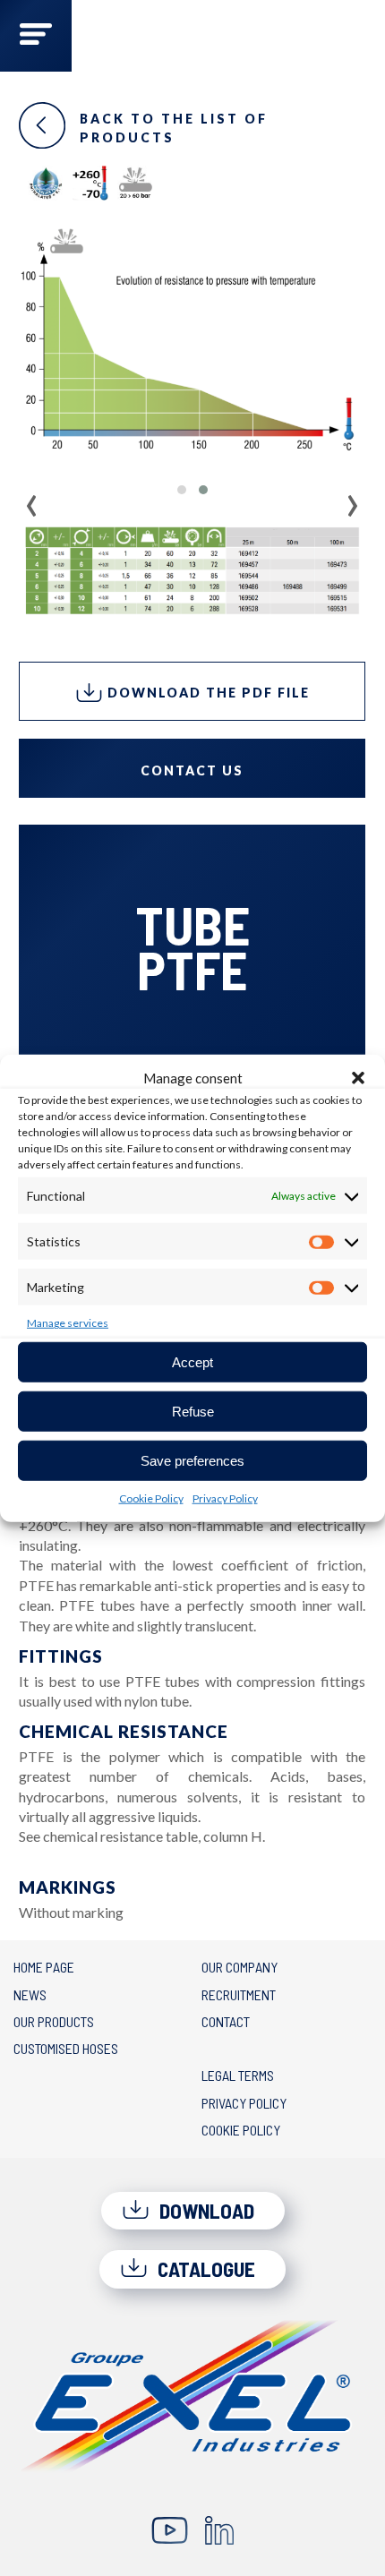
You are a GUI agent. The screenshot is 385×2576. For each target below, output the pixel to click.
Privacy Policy (225, 1498)
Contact (226, 2021)
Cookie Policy (151, 1498)
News (30, 1994)
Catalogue (204, 2269)
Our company (240, 1967)
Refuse (193, 1411)
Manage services (68, 1323)
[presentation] (32, 500)
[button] (358, 1078)
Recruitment (239, 1994)
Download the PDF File (206, 693)
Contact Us (192, 770)
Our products (54, 2021)
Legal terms (238, 2075)
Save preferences (192, 1460)
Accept (192, 1361)
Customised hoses (66, 2048)
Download (205, 2211)
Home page (44, 1967)
